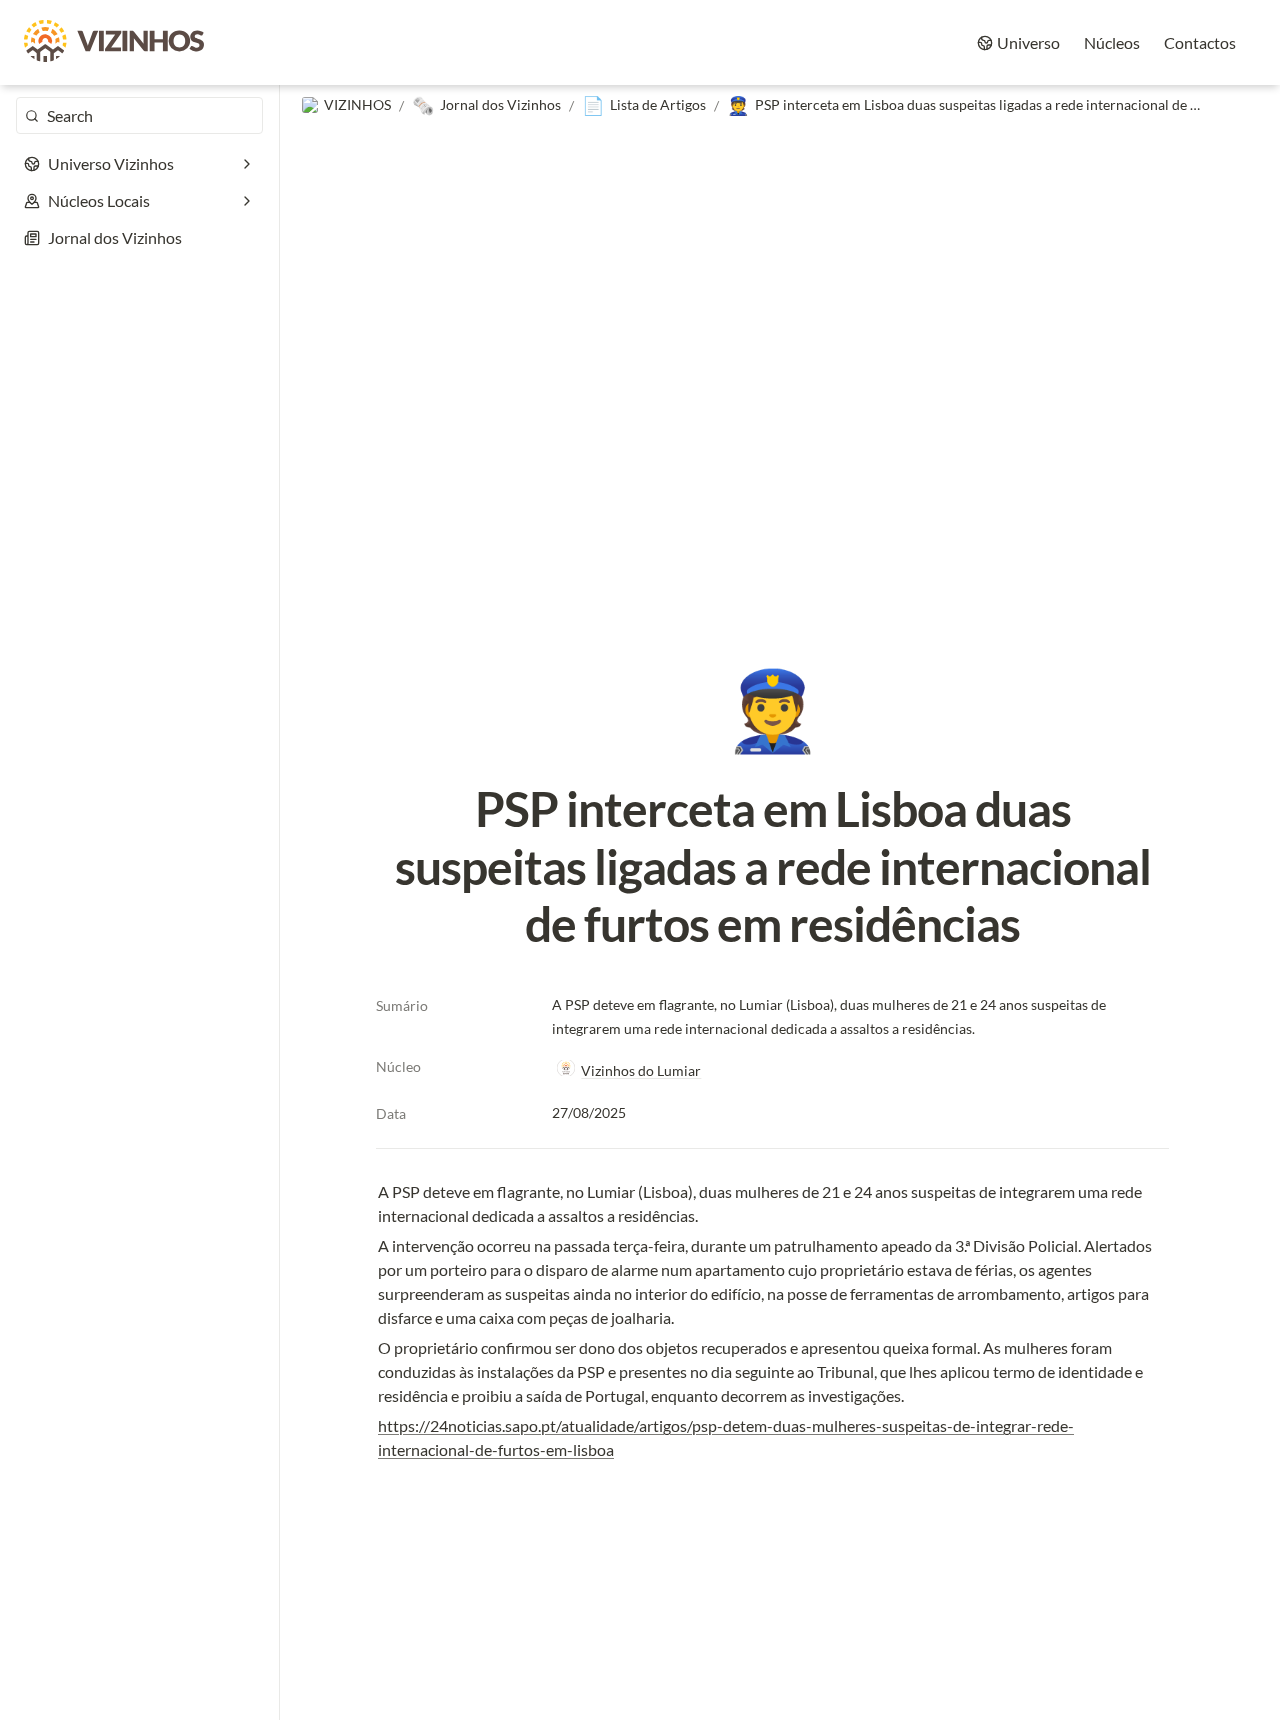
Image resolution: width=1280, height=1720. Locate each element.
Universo (1028, 42)
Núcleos (1112, 42)
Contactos (1200, 42)
